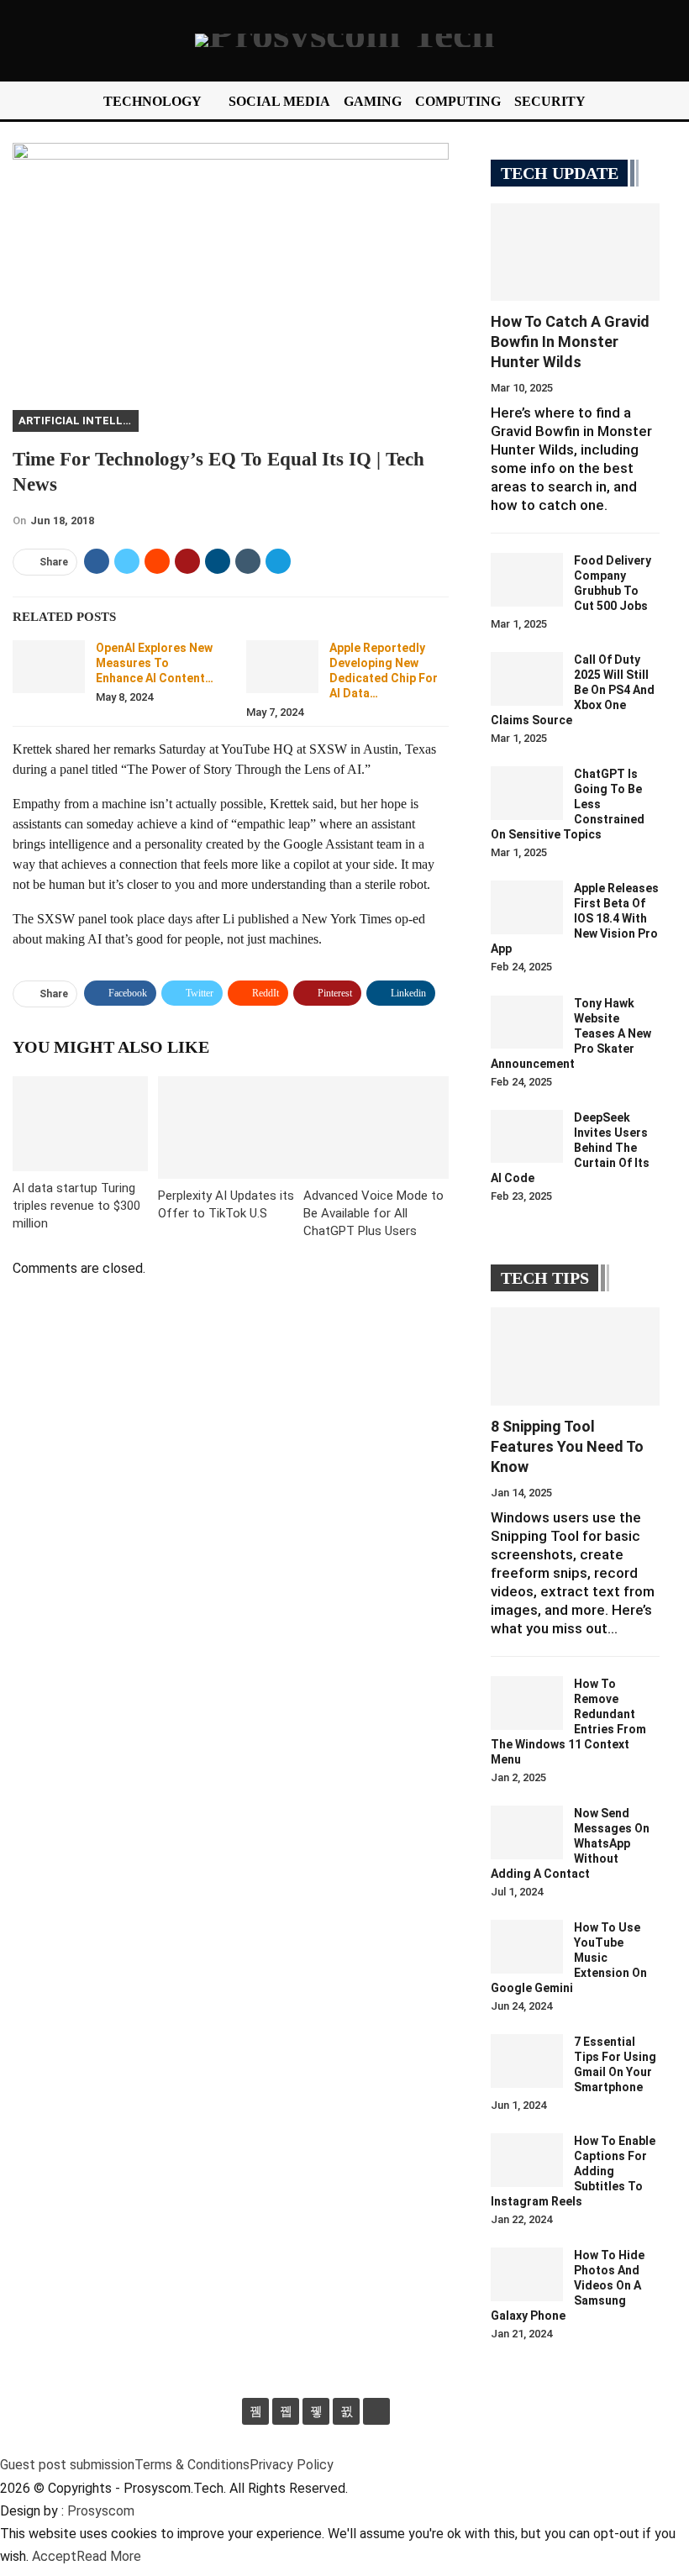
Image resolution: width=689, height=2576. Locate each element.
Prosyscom (101, 2511)
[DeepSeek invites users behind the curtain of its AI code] (527, 1137)
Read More (109, 2556)
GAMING (373, 101)
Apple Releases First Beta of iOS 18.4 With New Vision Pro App (575, 918)
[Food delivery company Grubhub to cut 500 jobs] (527, 580)
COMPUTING (458, 101)
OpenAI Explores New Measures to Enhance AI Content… (155, 663)
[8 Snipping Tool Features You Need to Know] (575, 1356)
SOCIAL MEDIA (279, 101)
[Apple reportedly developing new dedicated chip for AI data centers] (282, 667)
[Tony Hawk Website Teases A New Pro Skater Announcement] (527, 1023)
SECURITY (550, 101)
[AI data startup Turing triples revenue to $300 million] (80, 1124)
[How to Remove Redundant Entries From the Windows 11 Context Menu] (527, 1703)
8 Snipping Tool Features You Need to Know (567, 1446)
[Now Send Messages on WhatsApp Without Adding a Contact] (527, 1832)
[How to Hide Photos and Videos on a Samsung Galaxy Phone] (527, 2274)
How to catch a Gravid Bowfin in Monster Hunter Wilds (570, 342)
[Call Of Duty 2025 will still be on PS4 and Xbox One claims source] (527, 679)
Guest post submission (67, 2465)
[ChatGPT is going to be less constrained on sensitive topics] (527, 793)
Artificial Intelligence (79, 421)
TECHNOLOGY (153, 101)
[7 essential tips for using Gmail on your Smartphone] (527, 2061)
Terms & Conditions (192, 2465)
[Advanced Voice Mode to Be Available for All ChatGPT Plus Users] (376, 1127)
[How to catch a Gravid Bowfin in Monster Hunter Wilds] (575, 252)
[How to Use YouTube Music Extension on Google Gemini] (527, 1947)
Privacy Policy (292, 2465)
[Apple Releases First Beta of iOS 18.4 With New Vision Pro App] (527, 907)
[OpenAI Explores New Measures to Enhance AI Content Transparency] (49, 667)
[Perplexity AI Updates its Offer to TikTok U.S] (231, 1127)
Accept (54, 2556)
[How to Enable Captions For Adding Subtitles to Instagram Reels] (527, 2160)
